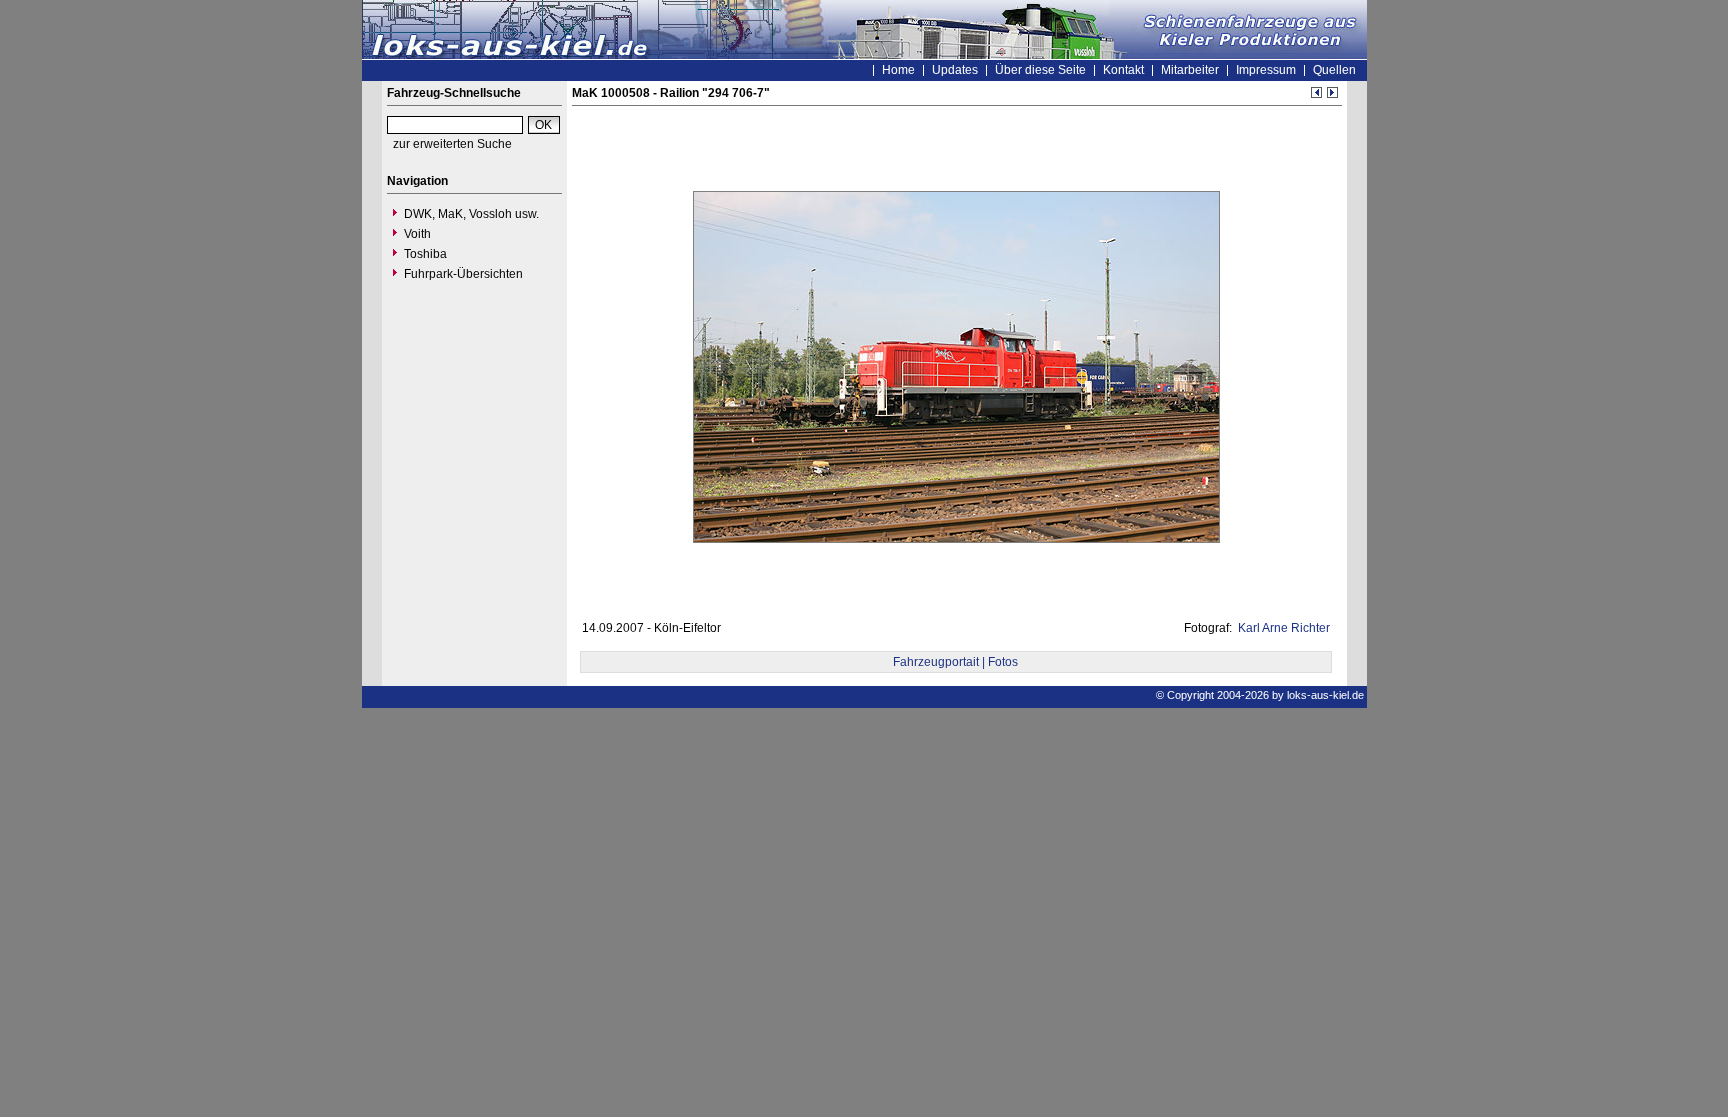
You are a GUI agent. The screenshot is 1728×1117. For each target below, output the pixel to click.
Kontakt (1123, 70)
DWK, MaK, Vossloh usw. (471, 214)
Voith (417, 234)
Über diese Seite (1040, 70)
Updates (955, 70)
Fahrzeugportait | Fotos (955, 662)
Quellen (1334, 70)
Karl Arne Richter (1282, 628)
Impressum (1266, 70)
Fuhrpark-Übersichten (463, 274)
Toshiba (425, 254)
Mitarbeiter (1190, 70)
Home (898, 70)
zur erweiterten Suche (452, 144)
